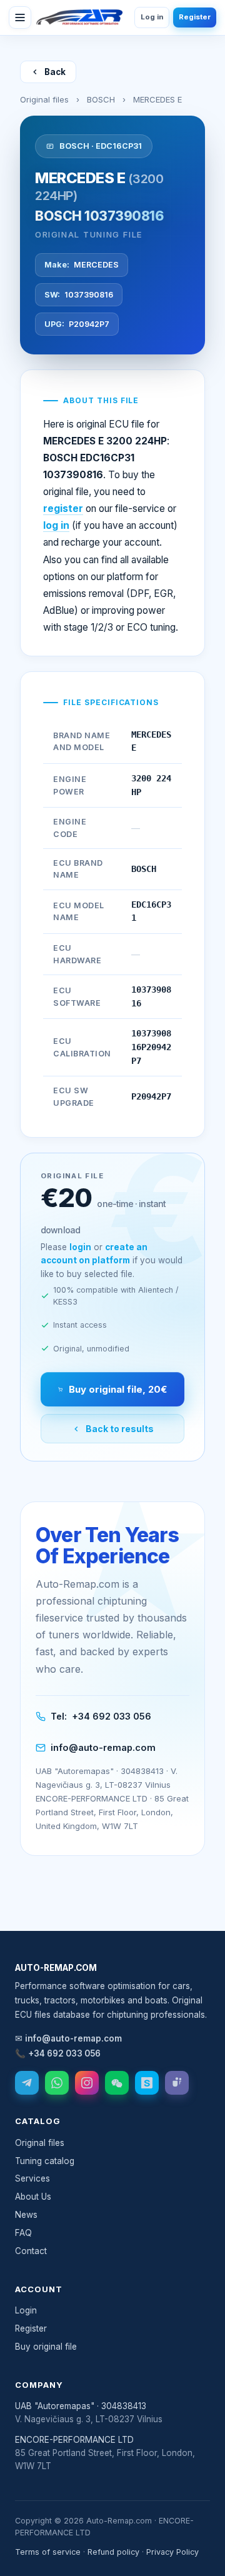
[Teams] (177, 2083)
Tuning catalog (45, 2161)
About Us (33, 2197)
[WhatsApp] (57, 2083)
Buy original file (46, 2347)
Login (26, 2310)
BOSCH (101, 99)
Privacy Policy (172, 2552)
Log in (152, 17)
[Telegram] (27, 2083)
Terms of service (48, 2552)
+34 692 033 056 (112, 1716)
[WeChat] (117, 2083)
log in (56, 525)
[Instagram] (87, 2083)
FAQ (23, 2233)
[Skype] (147, 2083)
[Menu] (20, 18)
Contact (31, 2251)
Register (195, 17)
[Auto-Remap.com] (79, 18)
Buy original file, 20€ (118, 1389)
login (80, 1247)
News (26, 2215)
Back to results (120, 1429)
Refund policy (113, 2552)
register (63, 509)
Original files (44, 99)
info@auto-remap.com (103, 1747)
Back (55, 72)
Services (32, 2178)
